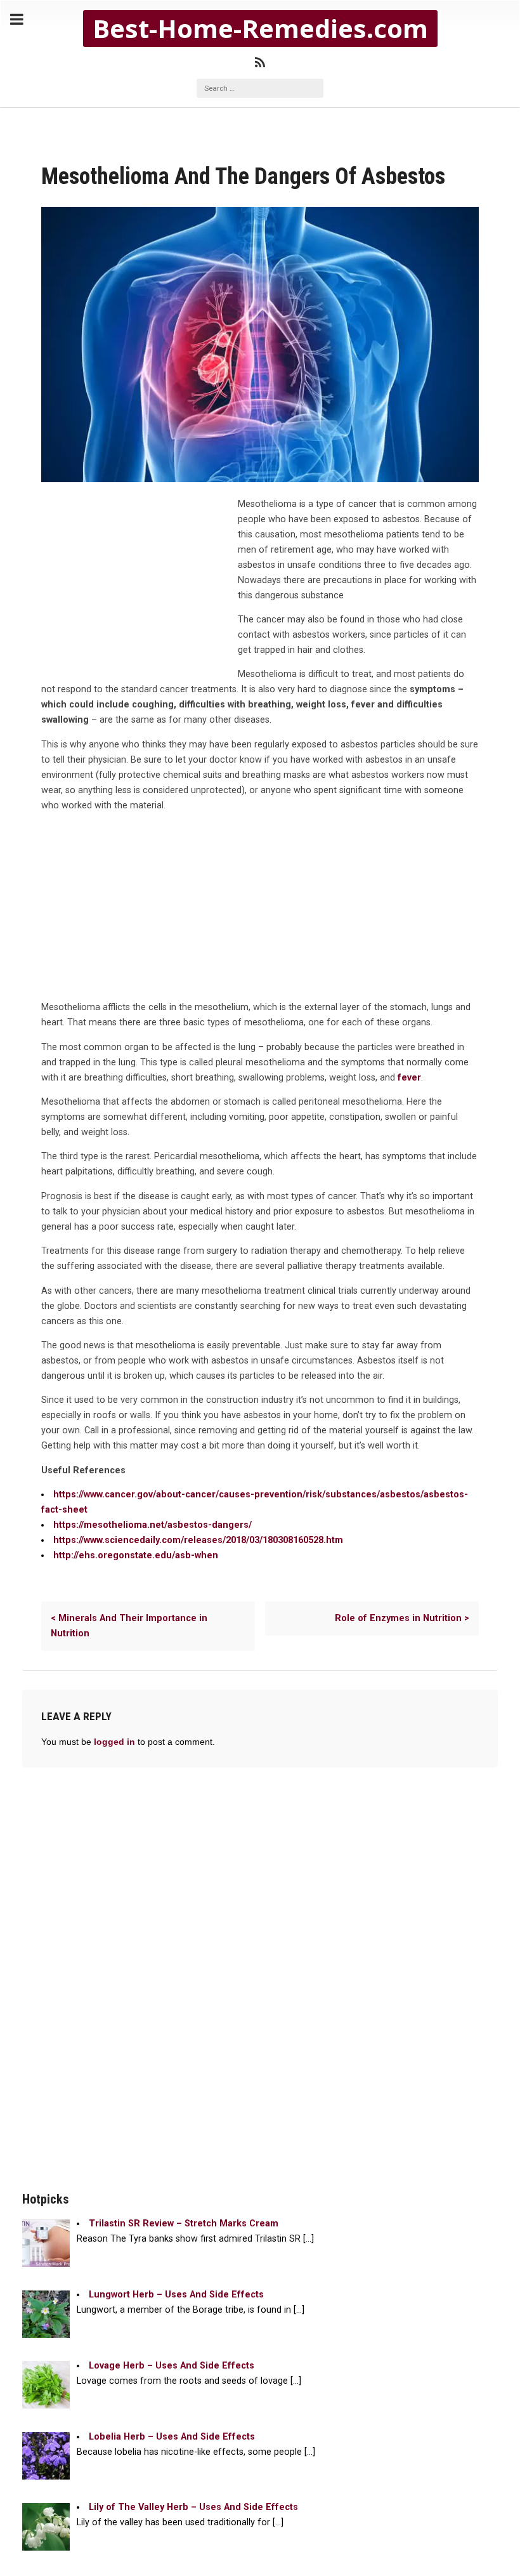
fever (409, 1078)
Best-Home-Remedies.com (260, 29)
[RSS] (260, 63)
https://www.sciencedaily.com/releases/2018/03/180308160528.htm (198, 1540)
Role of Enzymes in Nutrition (402, 1618)
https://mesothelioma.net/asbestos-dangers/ (153, 1525)
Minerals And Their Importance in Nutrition (129, 1626)
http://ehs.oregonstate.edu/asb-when (136, 1555)
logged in (114, 1742)
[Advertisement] (136, 582)
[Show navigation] (17, 20)
